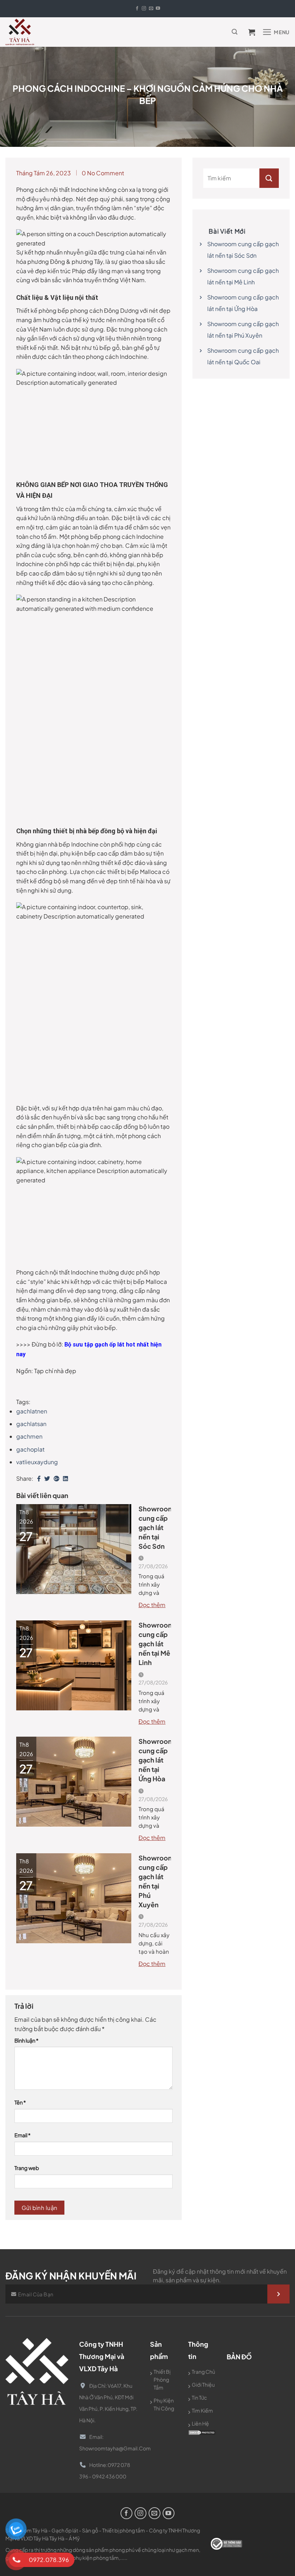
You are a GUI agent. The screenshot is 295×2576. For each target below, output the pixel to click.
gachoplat (30, 1449)
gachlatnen (32, 1411)
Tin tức (199, 2397)
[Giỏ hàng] (254, 32)
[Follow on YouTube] (158, 9)
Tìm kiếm (202, 2410)
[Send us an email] (151, 9)
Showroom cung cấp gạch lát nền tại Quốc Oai (243, 356)
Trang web (27, 2168)
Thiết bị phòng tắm (162, 2379)
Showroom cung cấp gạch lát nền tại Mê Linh (155, 1644)
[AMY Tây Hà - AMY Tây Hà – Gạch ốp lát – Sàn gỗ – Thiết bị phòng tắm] (20, 32)
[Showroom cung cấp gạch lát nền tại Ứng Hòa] (74, 1781)
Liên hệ (200, 2423)
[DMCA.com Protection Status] (202, 2432)
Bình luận (26, 2040)
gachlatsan (31, 1424)
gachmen (29, 1436)
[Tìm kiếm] (235, 32)
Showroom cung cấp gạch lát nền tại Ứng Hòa (155, 1760)
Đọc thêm (152, 1605)
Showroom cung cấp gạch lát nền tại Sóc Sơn (155, 1527)
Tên (20, 2102)
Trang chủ (203, 2372)
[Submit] (269, 178)
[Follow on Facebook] (137, 9)
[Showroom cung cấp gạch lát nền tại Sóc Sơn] (74, 1548)
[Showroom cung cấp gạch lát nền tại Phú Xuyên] (74, 1897)
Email (22, 2135)
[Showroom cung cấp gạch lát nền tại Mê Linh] (74, 1664)
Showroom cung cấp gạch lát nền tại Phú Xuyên (155, 1881)
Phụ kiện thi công (164, 2404)
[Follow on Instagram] (144, 9)
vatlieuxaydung (37, 1462)
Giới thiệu (203, 2385)
